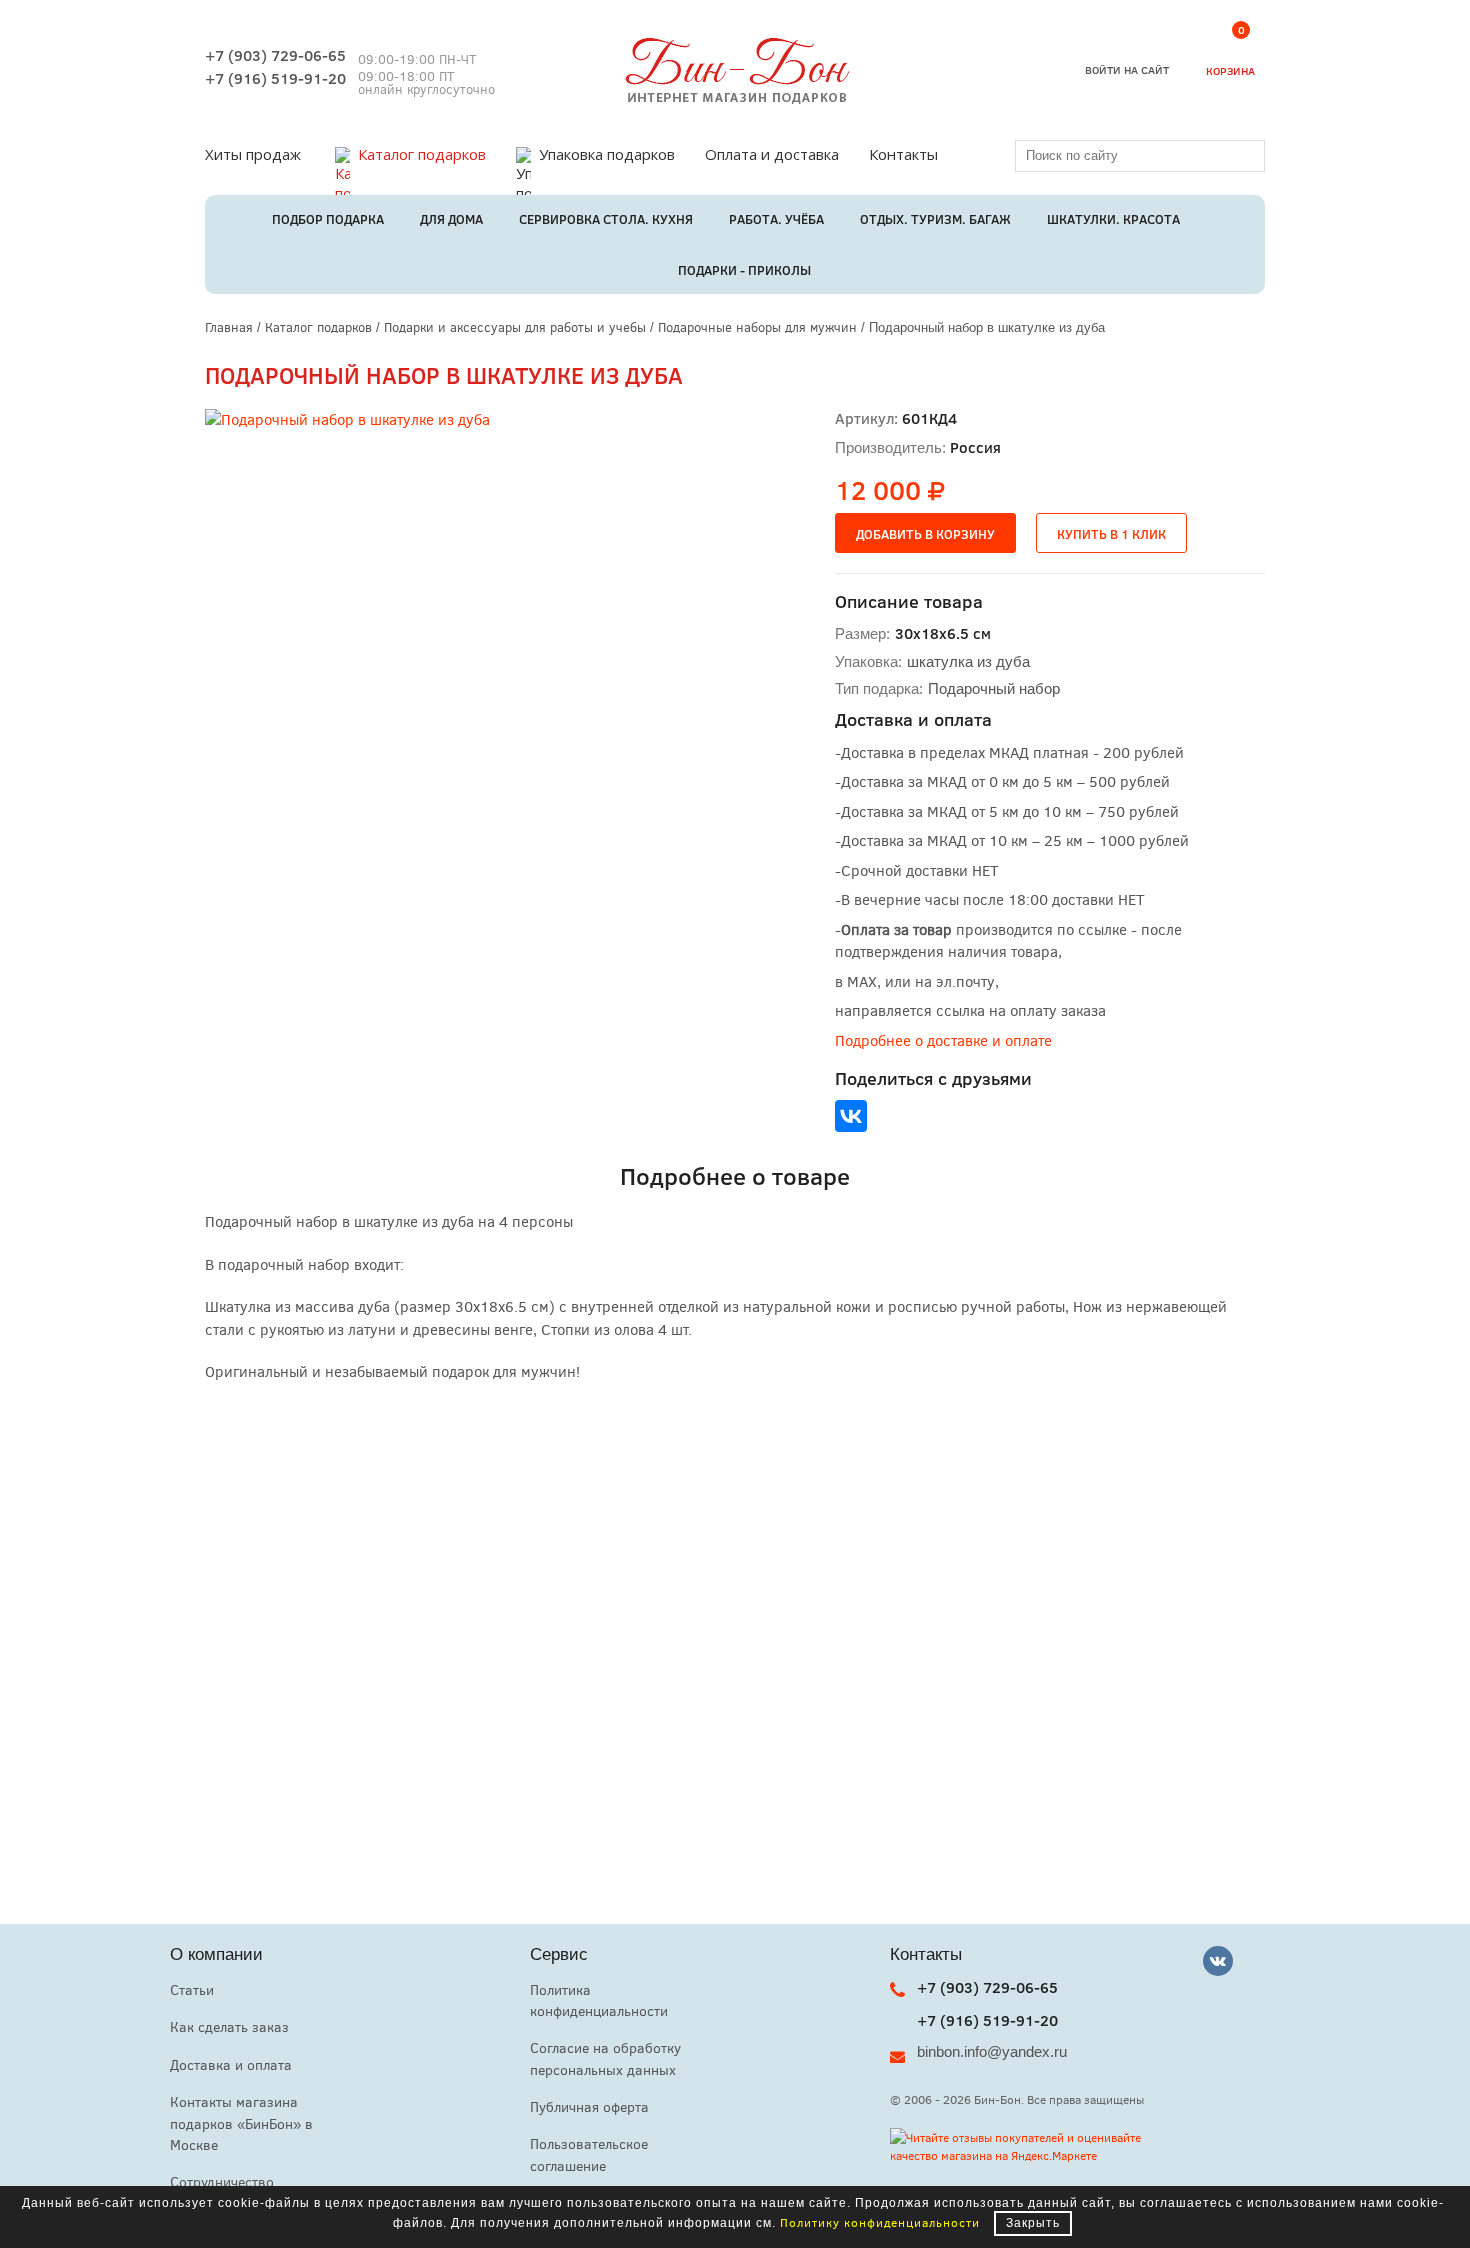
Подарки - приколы (744, 270)
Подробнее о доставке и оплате (943, 1040)
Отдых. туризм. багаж (935, 219)
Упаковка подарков (607, 154)
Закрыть (1033, 2223)
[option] (460, 664)
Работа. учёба (776, 219)
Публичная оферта (589, 2106)
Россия (975, 447)
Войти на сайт (1127, 69)
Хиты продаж (253, 154)
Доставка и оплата (231, 2064)
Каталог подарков (422, 154)
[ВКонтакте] (851, 1116)
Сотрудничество (222, 2181)
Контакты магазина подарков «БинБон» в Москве (241, 2123)
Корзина (1230, 54)
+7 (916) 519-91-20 (275, 78)
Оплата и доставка (772, 154)
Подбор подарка (328, 219)
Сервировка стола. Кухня (606, 219)
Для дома (451, 219)
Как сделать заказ (229, 2026)
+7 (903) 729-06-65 (275, 55)
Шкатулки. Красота (1113, 219)
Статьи (192, 1989)
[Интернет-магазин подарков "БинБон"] (735, 98)
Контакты (903, 154)
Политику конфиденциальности (880, 2222)
